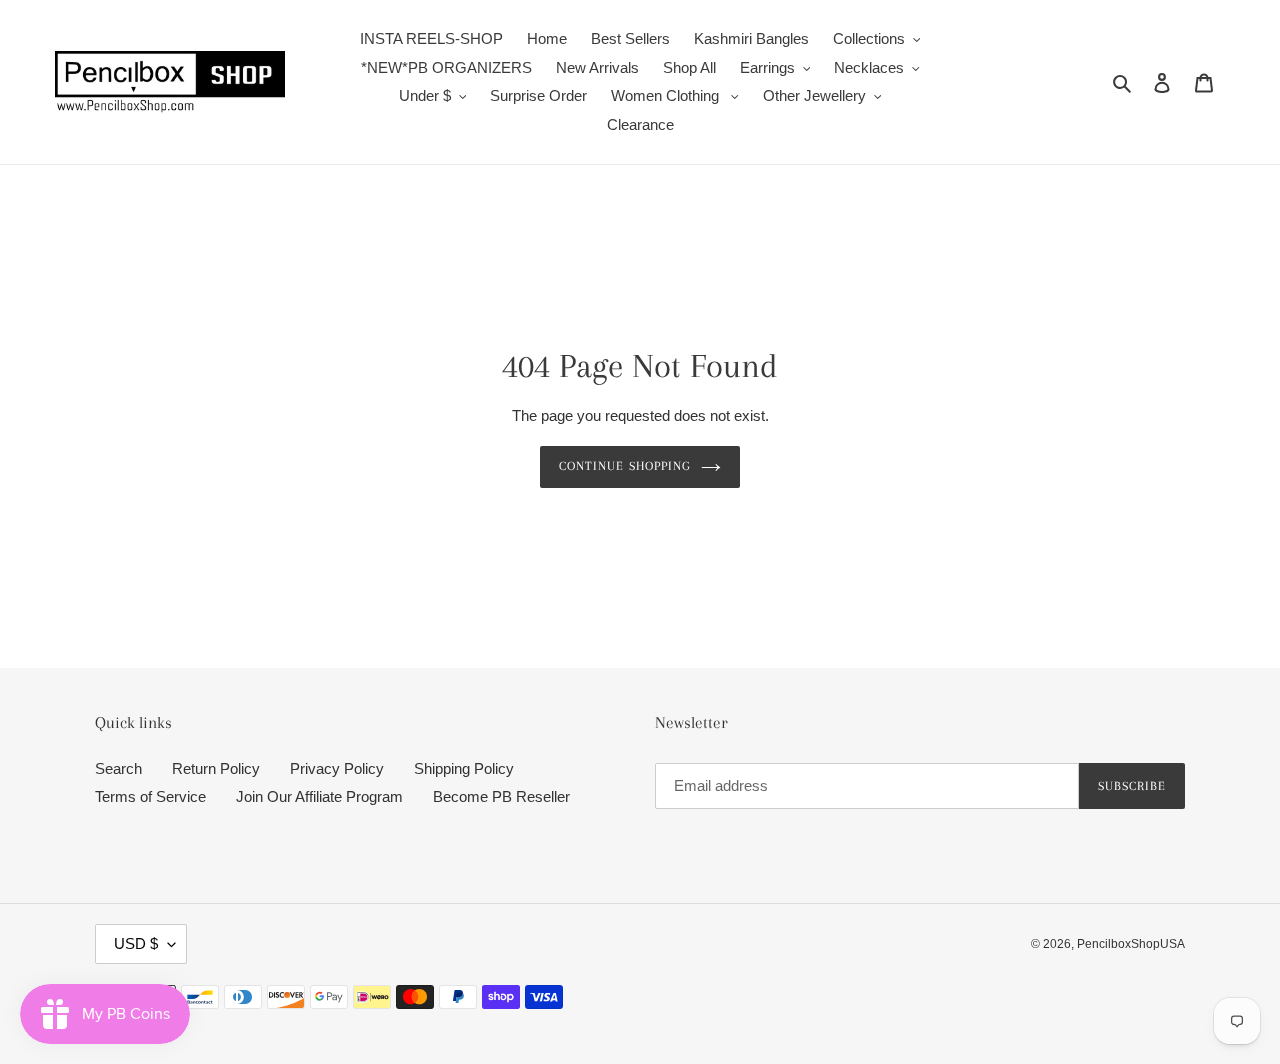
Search (118, 768)
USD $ (136, 943)
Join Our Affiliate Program (319, 796)
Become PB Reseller (501, 796)
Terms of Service (150, 796)
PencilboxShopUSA (1131, 944)
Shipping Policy (464, 768)
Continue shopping (625, 466)
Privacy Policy (337, 768)
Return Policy (216, 768)
